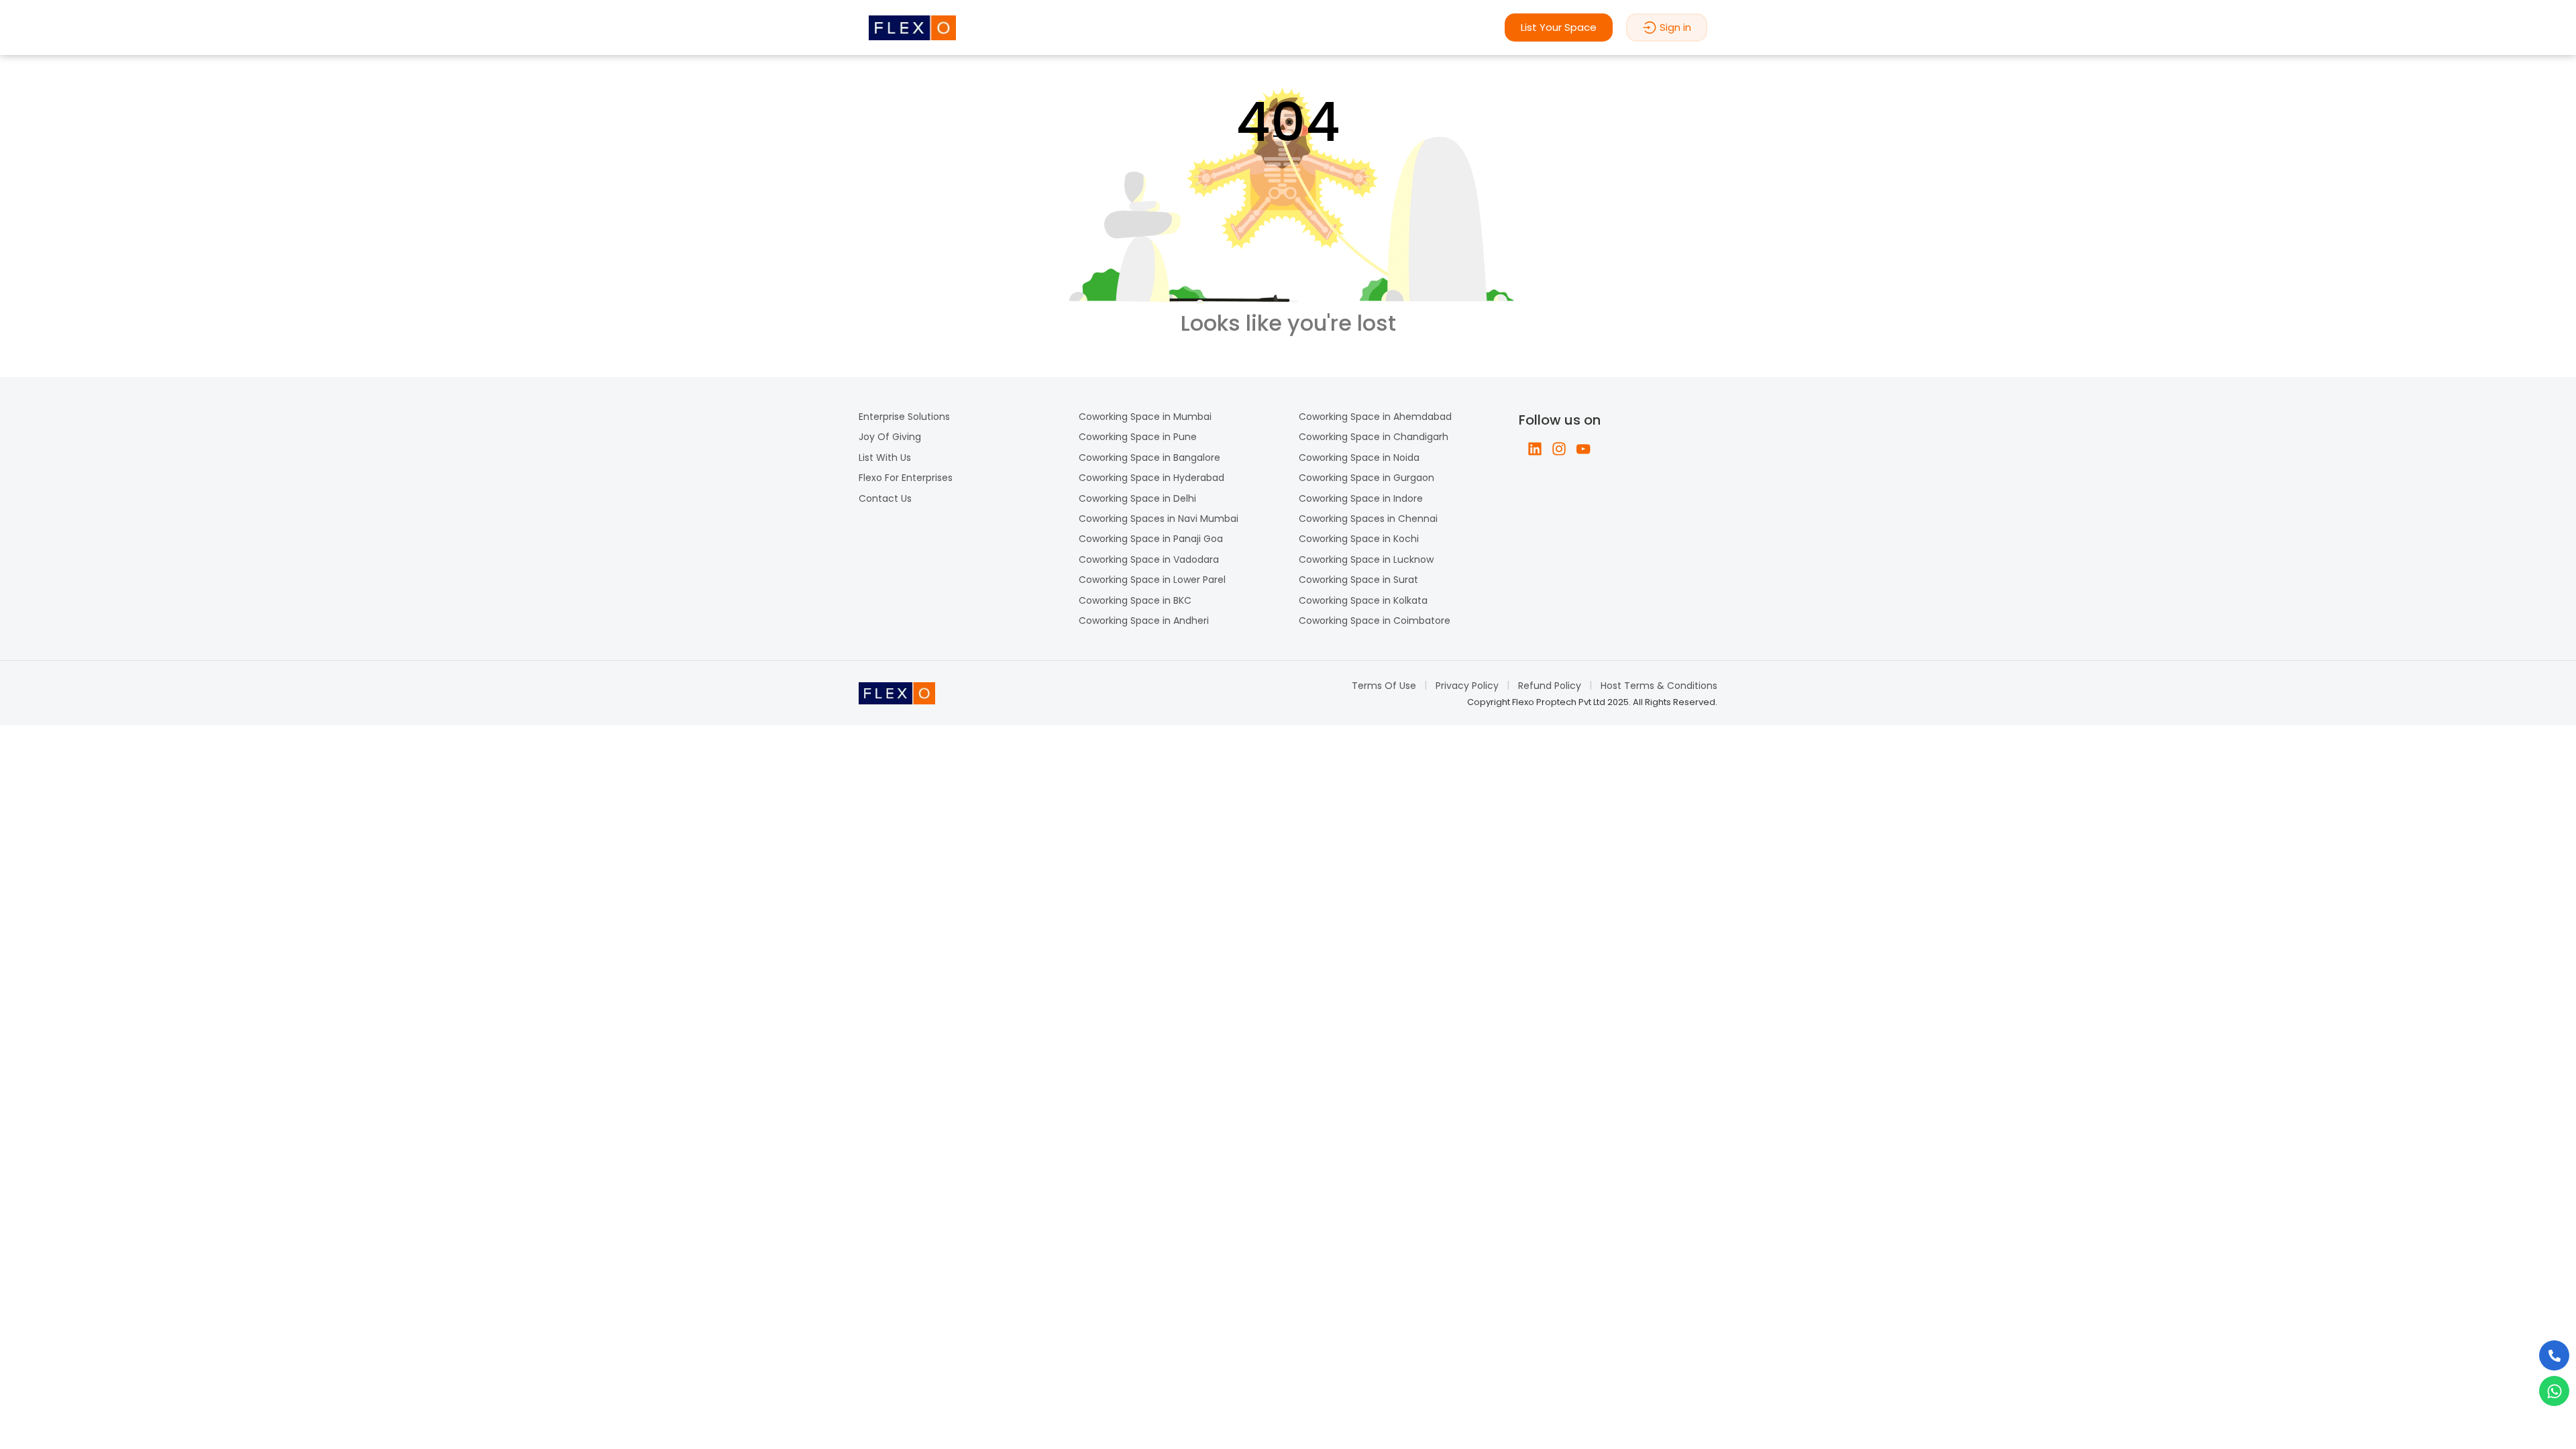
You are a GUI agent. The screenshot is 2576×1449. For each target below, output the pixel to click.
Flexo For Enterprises (906, 478)
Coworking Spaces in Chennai (1368, 519)
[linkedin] (1535, 449)
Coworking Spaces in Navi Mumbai (1159, 519)
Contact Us (885, 498)
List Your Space (1559, 27)
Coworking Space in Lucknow (1366, 559)
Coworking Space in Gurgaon (1366, 478)
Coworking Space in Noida (1359, 458)
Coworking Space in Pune (1138, 437)
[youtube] (1583, 449)
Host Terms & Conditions (1659, 686)
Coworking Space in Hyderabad (1151, 478)
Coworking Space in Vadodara (1149, 559)
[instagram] (1559, 449)
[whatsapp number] (2554, 1391)
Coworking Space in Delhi (1137, 498)
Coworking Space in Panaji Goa (1151, 539)
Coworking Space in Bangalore (1149, 458)
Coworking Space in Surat (1358, 580)
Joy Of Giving (890, 437)
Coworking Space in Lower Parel (1152, 580)
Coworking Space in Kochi (1359, 539)
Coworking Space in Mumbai (1145, 417)
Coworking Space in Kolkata (1363, 600)
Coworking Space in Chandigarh (1374, 437)
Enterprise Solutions (904, 417)
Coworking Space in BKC (1135, 600)
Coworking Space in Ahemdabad (1375, 417)
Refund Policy (1550, 686)
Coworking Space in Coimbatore (1375, 621)
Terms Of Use (1384, 686)
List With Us (885, 458)
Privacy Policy (1467, 686)
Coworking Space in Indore (1361, 498)
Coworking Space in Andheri (1144, 621)
